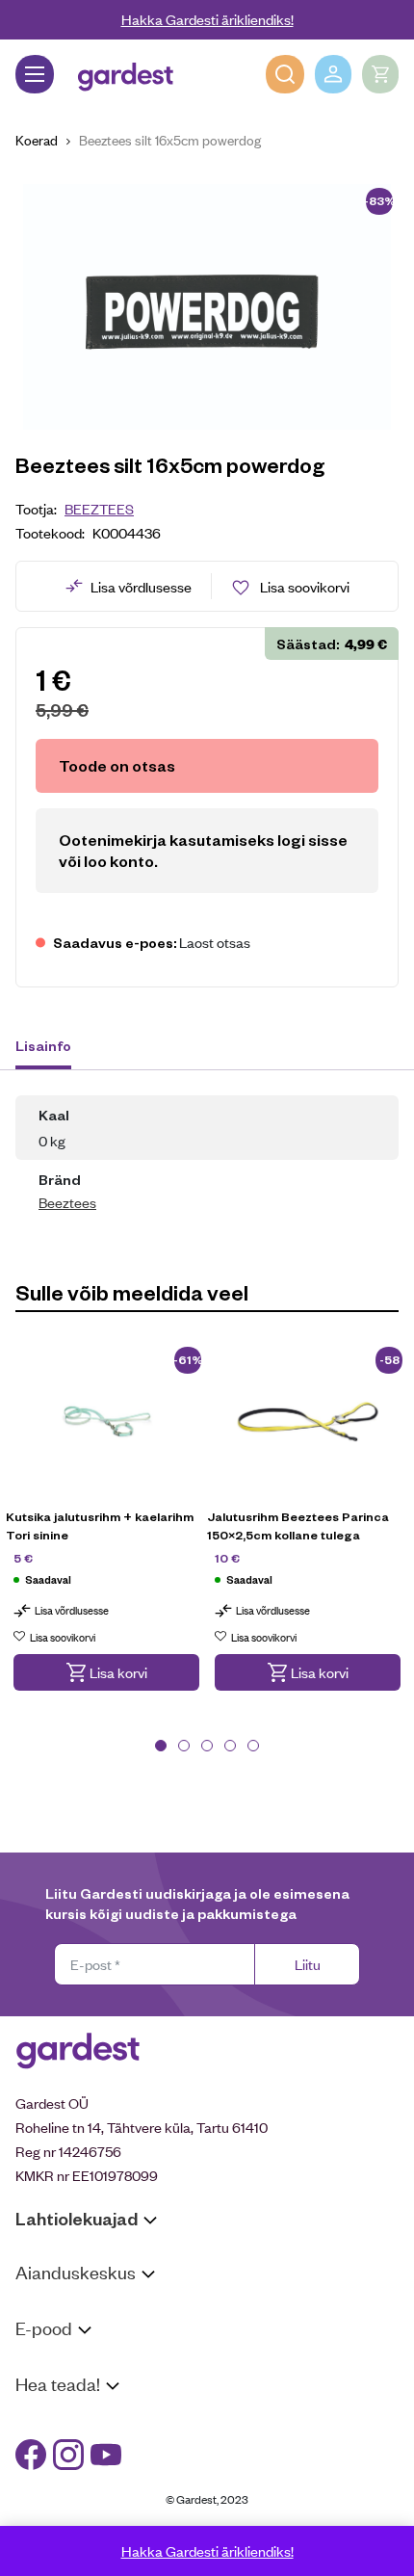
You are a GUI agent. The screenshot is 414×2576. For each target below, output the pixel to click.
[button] (106, 1672)
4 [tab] (230, 1746)
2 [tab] (184, 1746)
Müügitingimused (68, 2365)
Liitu (308, 1964)
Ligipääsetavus (62, 2495)
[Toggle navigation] (35, 74)
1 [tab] (161, 1746)
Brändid (39, 2520)
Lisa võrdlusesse (141, 586)
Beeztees (99, 508)
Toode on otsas (117, 765)
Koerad (37, 139)
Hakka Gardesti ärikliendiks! (207, 19)
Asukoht (41, 2309)
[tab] (52, 1048)
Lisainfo (43, 1045)
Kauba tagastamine (75, 2390)
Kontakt (40, 2420)
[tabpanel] (106, 1531)
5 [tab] (253, 1746)
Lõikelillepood (57, 2334)
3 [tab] (207, 1746)
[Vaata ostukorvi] (380, 74)
